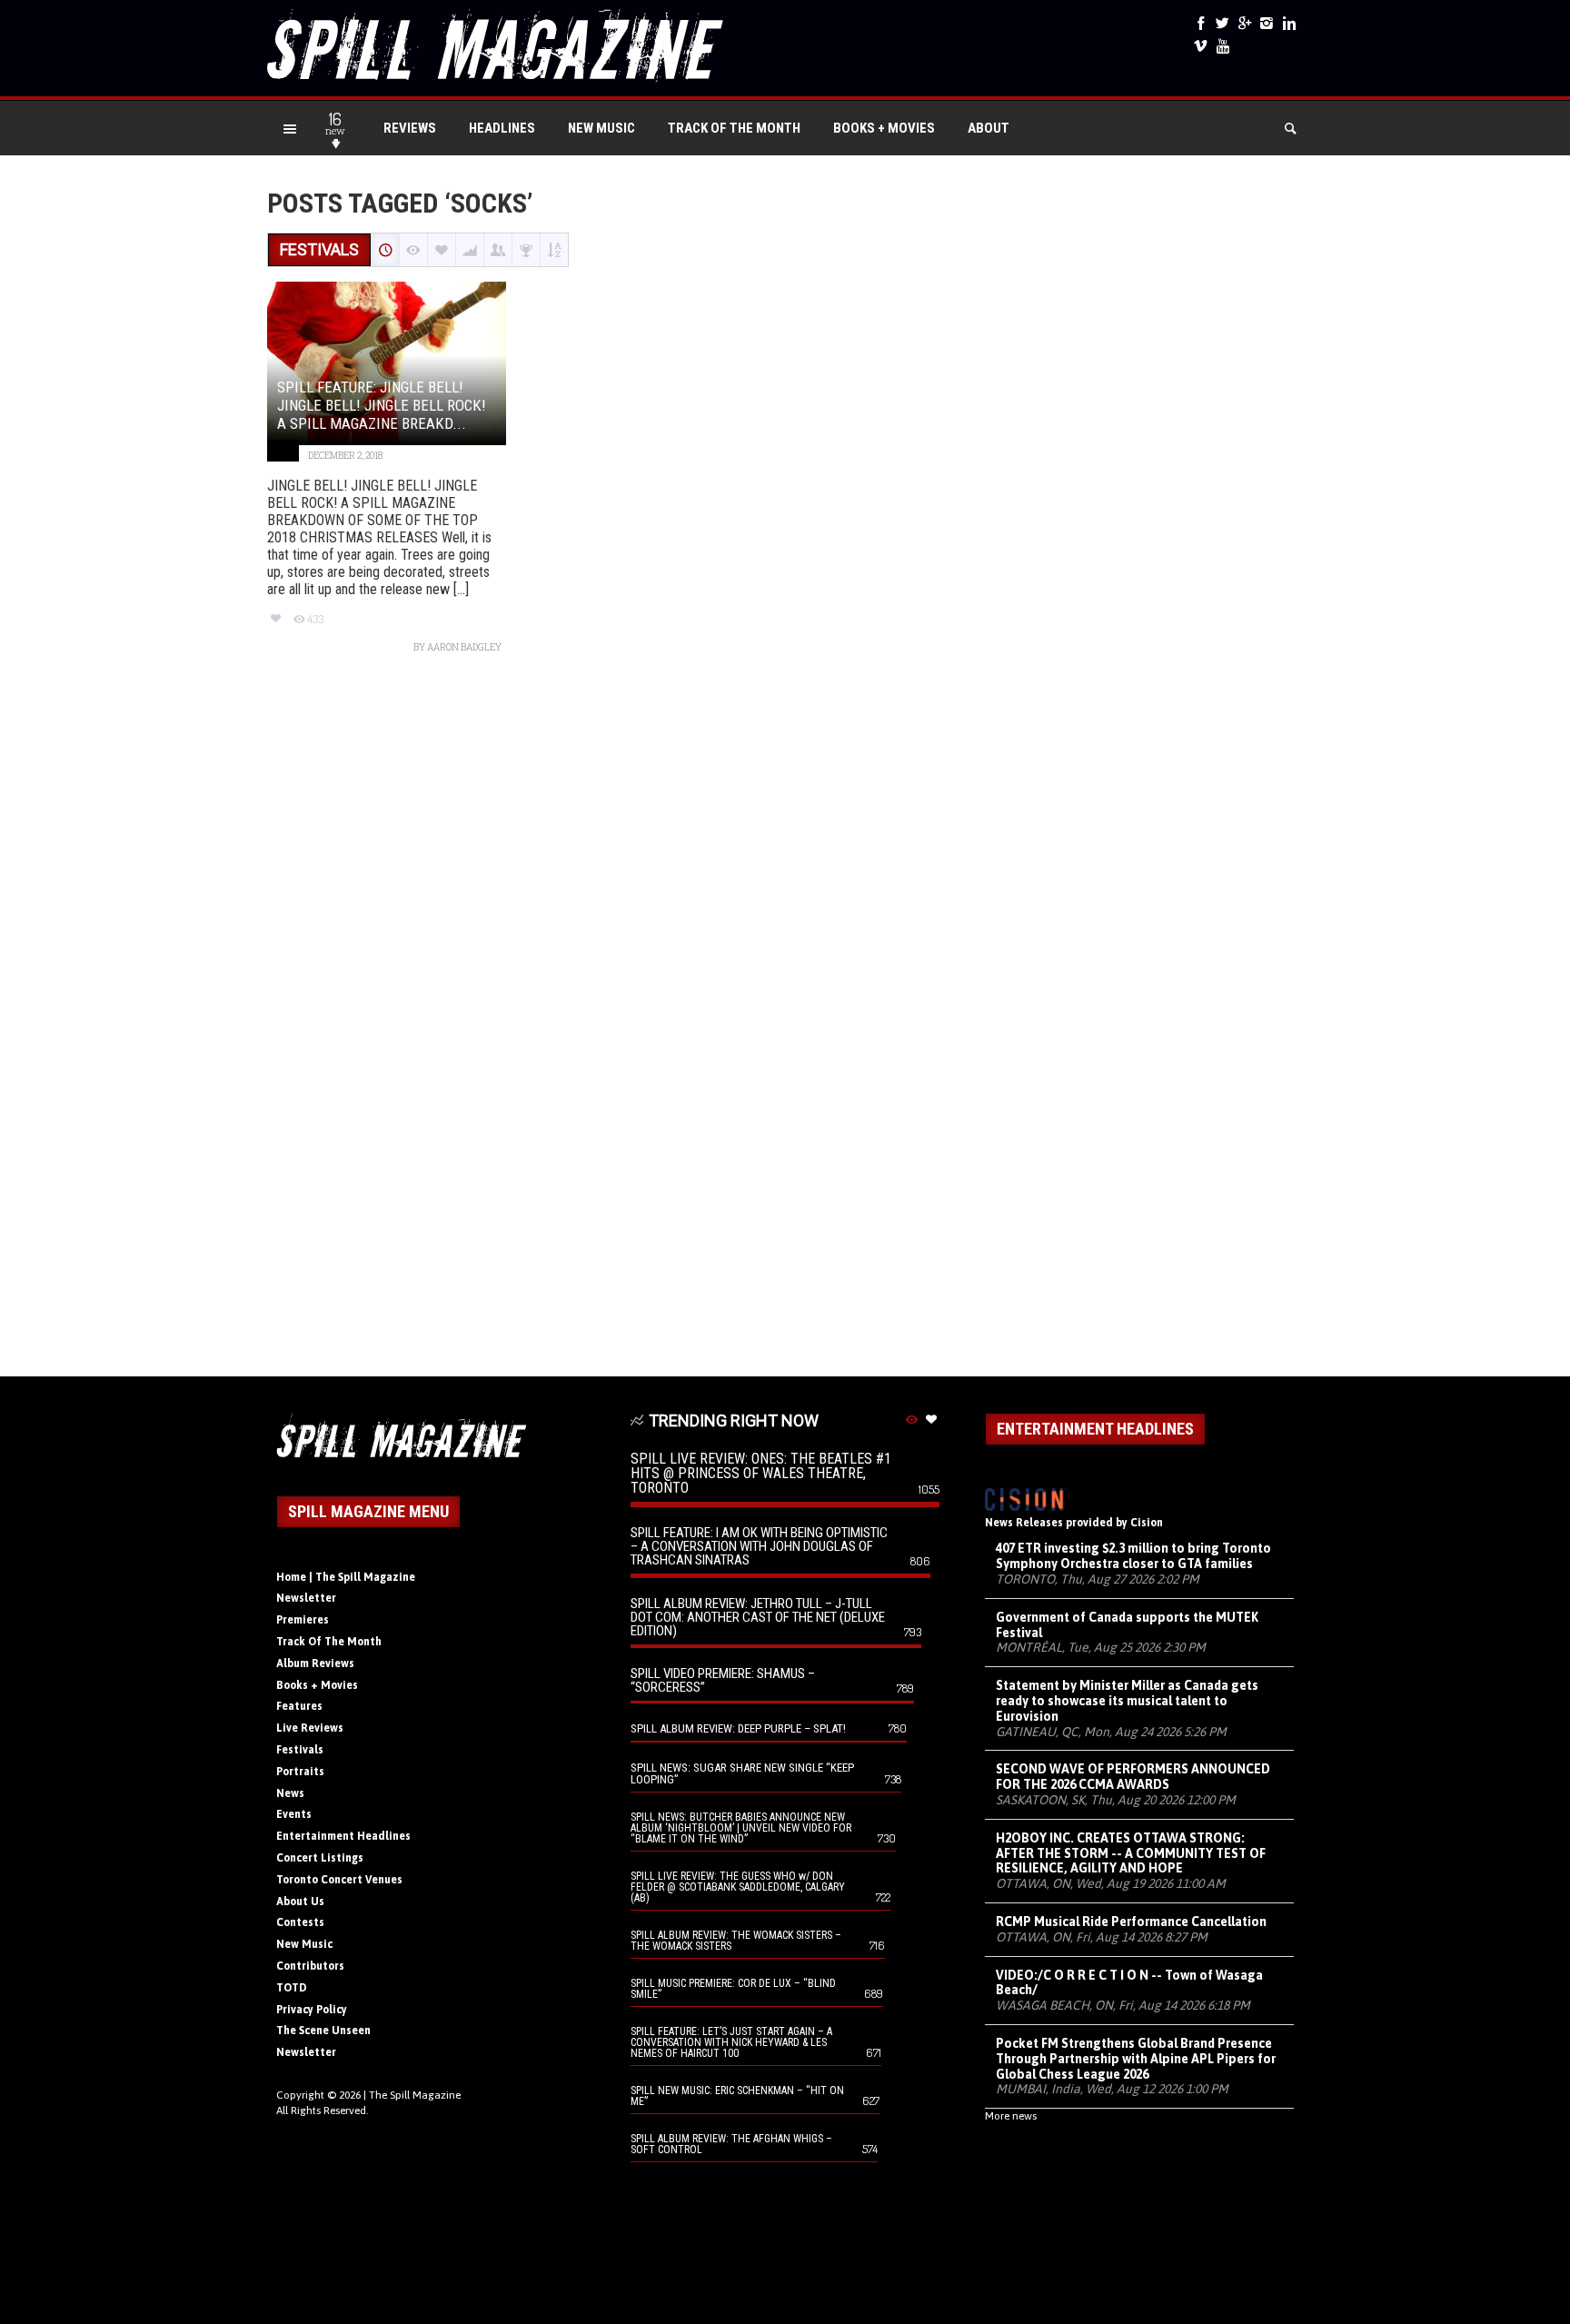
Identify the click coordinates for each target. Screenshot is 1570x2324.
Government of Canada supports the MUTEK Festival (1127, 1625)
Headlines (502, 128)
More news (1011, 2116)
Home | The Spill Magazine (346, 1577)
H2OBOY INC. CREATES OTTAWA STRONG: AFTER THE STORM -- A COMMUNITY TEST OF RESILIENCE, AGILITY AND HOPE (1131, 1853)
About (989, 128)
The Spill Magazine (415, 2095)
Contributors (310, 1966)
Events (294, 1814)
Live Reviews (310, 1728)
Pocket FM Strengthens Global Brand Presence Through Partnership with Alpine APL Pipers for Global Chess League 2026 (1136, 2059)
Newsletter (306, 1598)
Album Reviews (315, 1664)
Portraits (300, 1772)
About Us (300, 1902)
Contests (300, 1922)
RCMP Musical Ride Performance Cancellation (1131, 1922)
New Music (601, 128)
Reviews (410, 128)
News (290, 1793)
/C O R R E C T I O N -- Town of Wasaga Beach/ (1129, 1983)
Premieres (303, 1620)
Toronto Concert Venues (339, 1880)
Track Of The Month (734, 128)
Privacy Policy (312, 2010)
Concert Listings (320, 1858)
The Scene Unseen (323, 2031)
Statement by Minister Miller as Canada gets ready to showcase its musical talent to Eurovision (1127, 1701)
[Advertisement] (785, 1024)
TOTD (292, 1988)
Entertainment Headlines (343, 1836)
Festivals (300, 1750)
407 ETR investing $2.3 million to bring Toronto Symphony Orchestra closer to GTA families (1133, 1556)
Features (299, 1706)
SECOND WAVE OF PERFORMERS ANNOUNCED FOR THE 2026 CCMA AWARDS (1133, 1777)
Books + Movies (884, 128)
